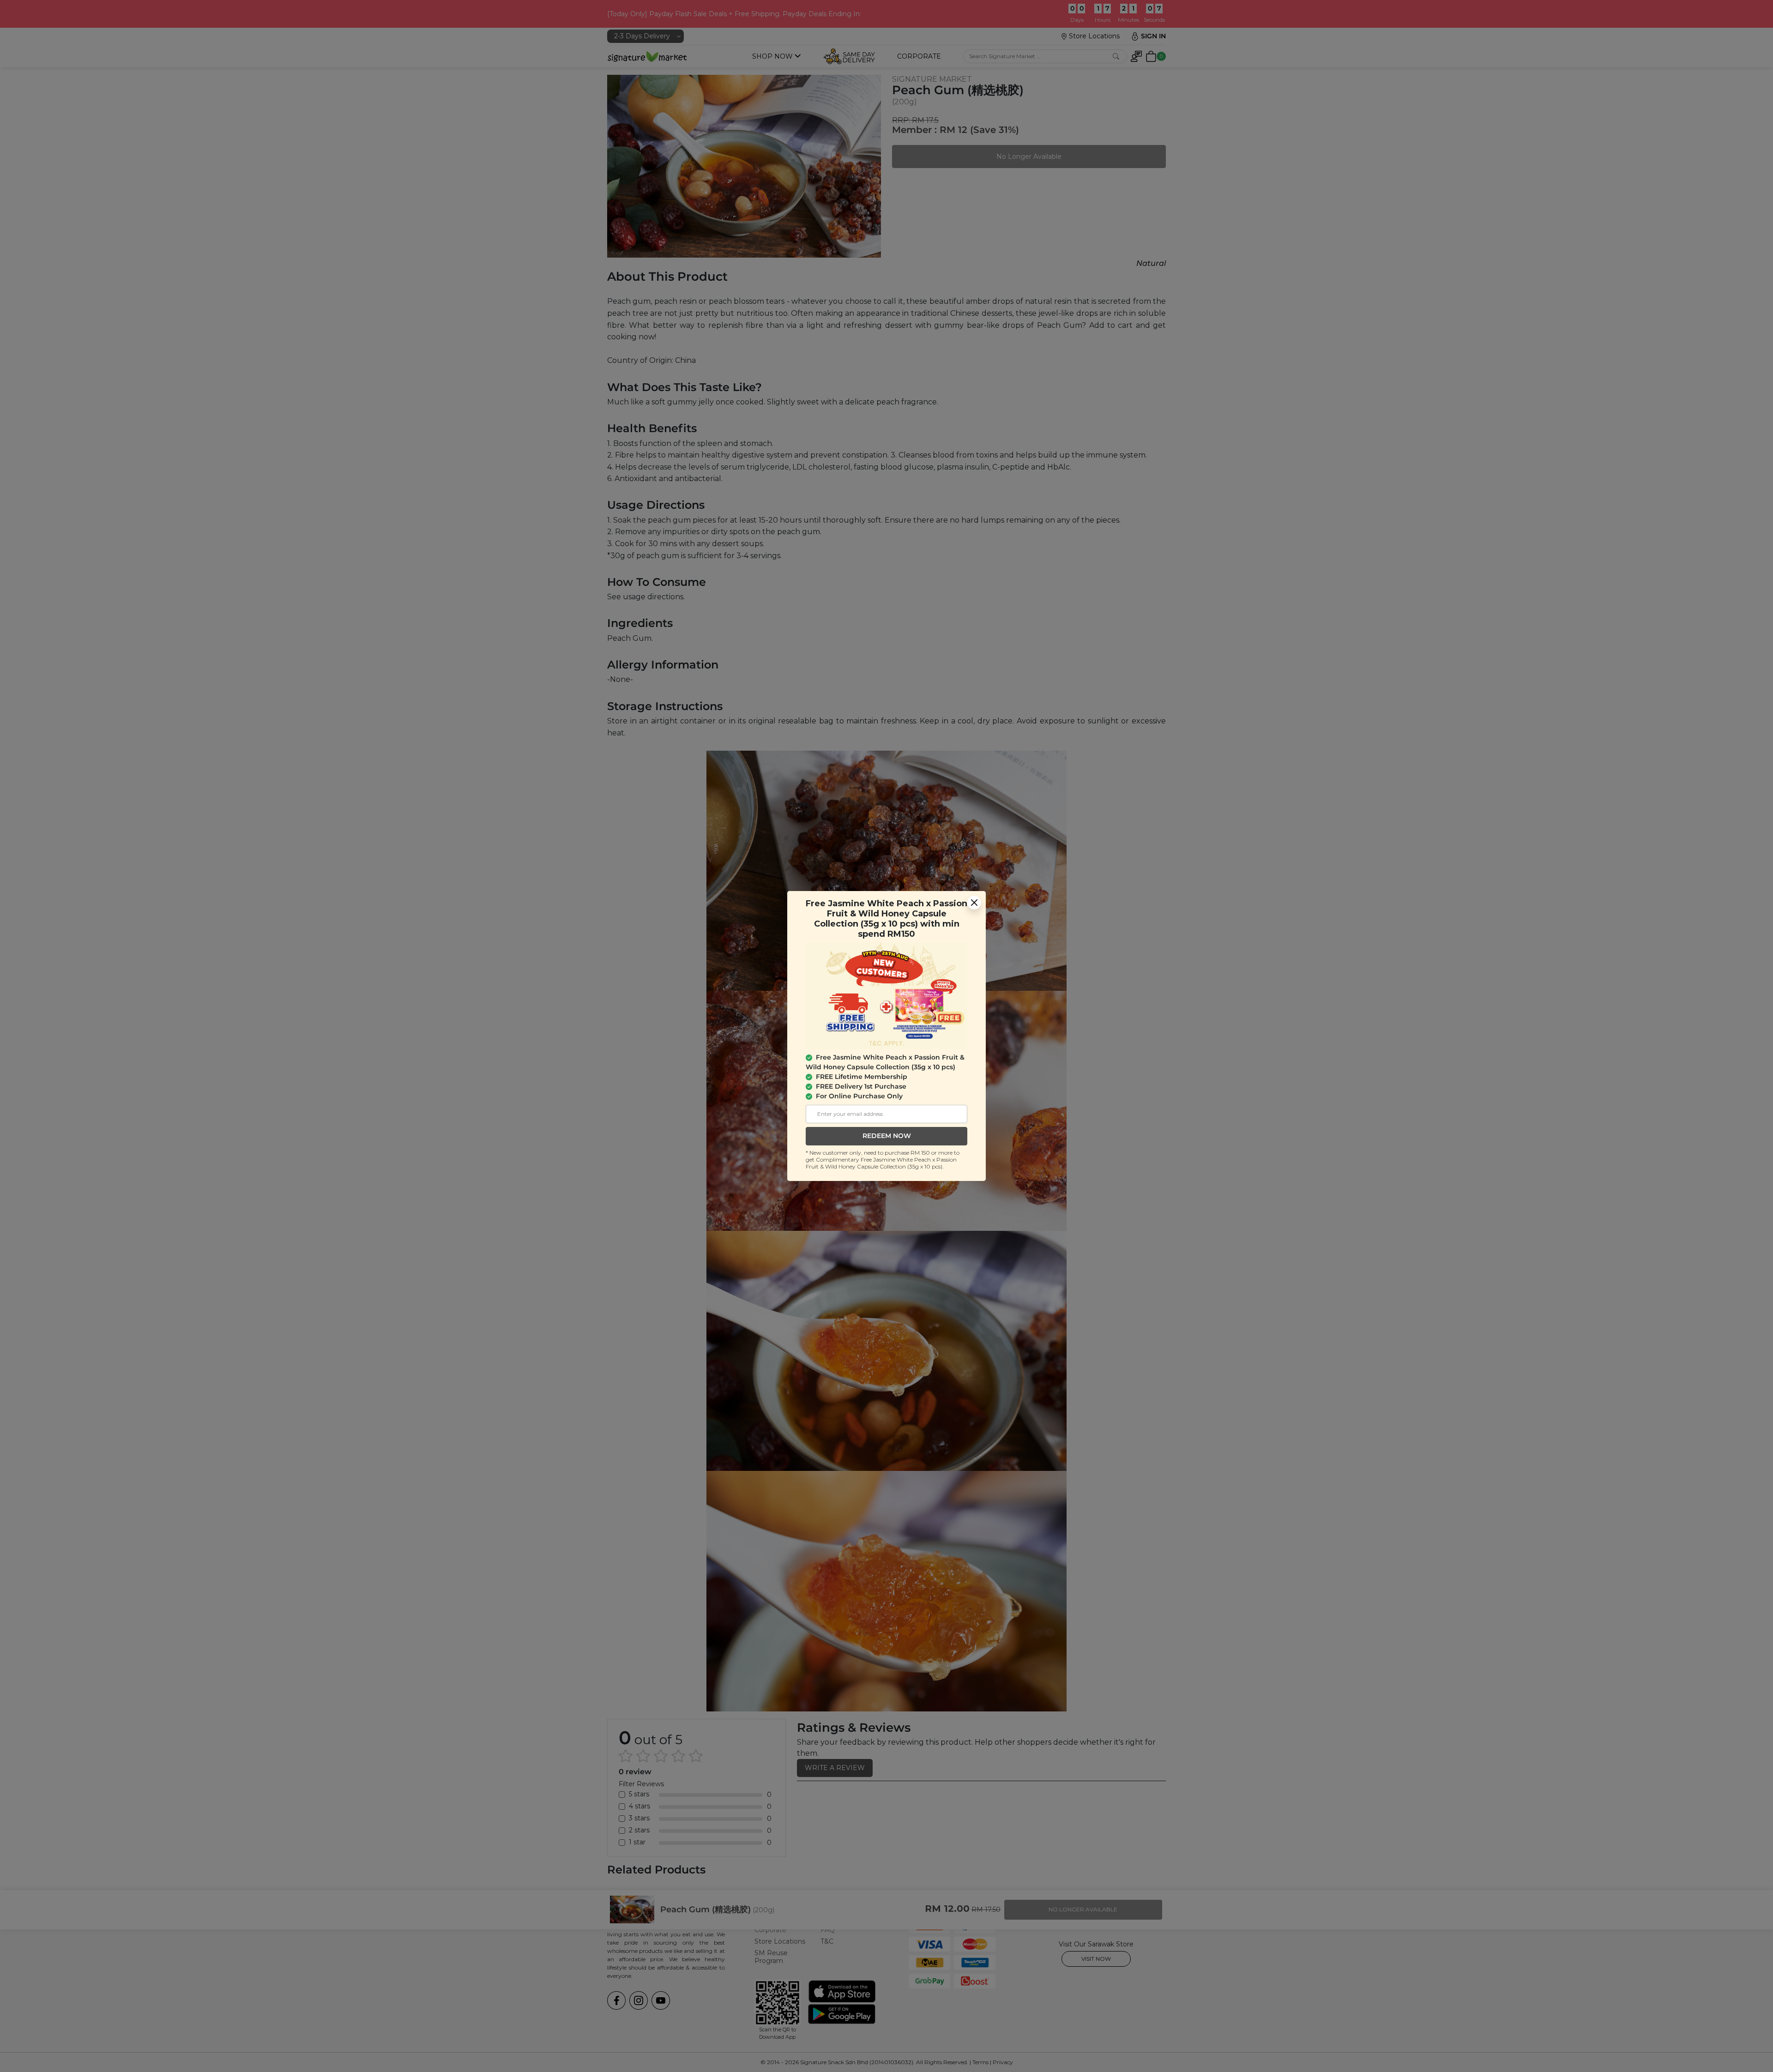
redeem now (887, 1136)
